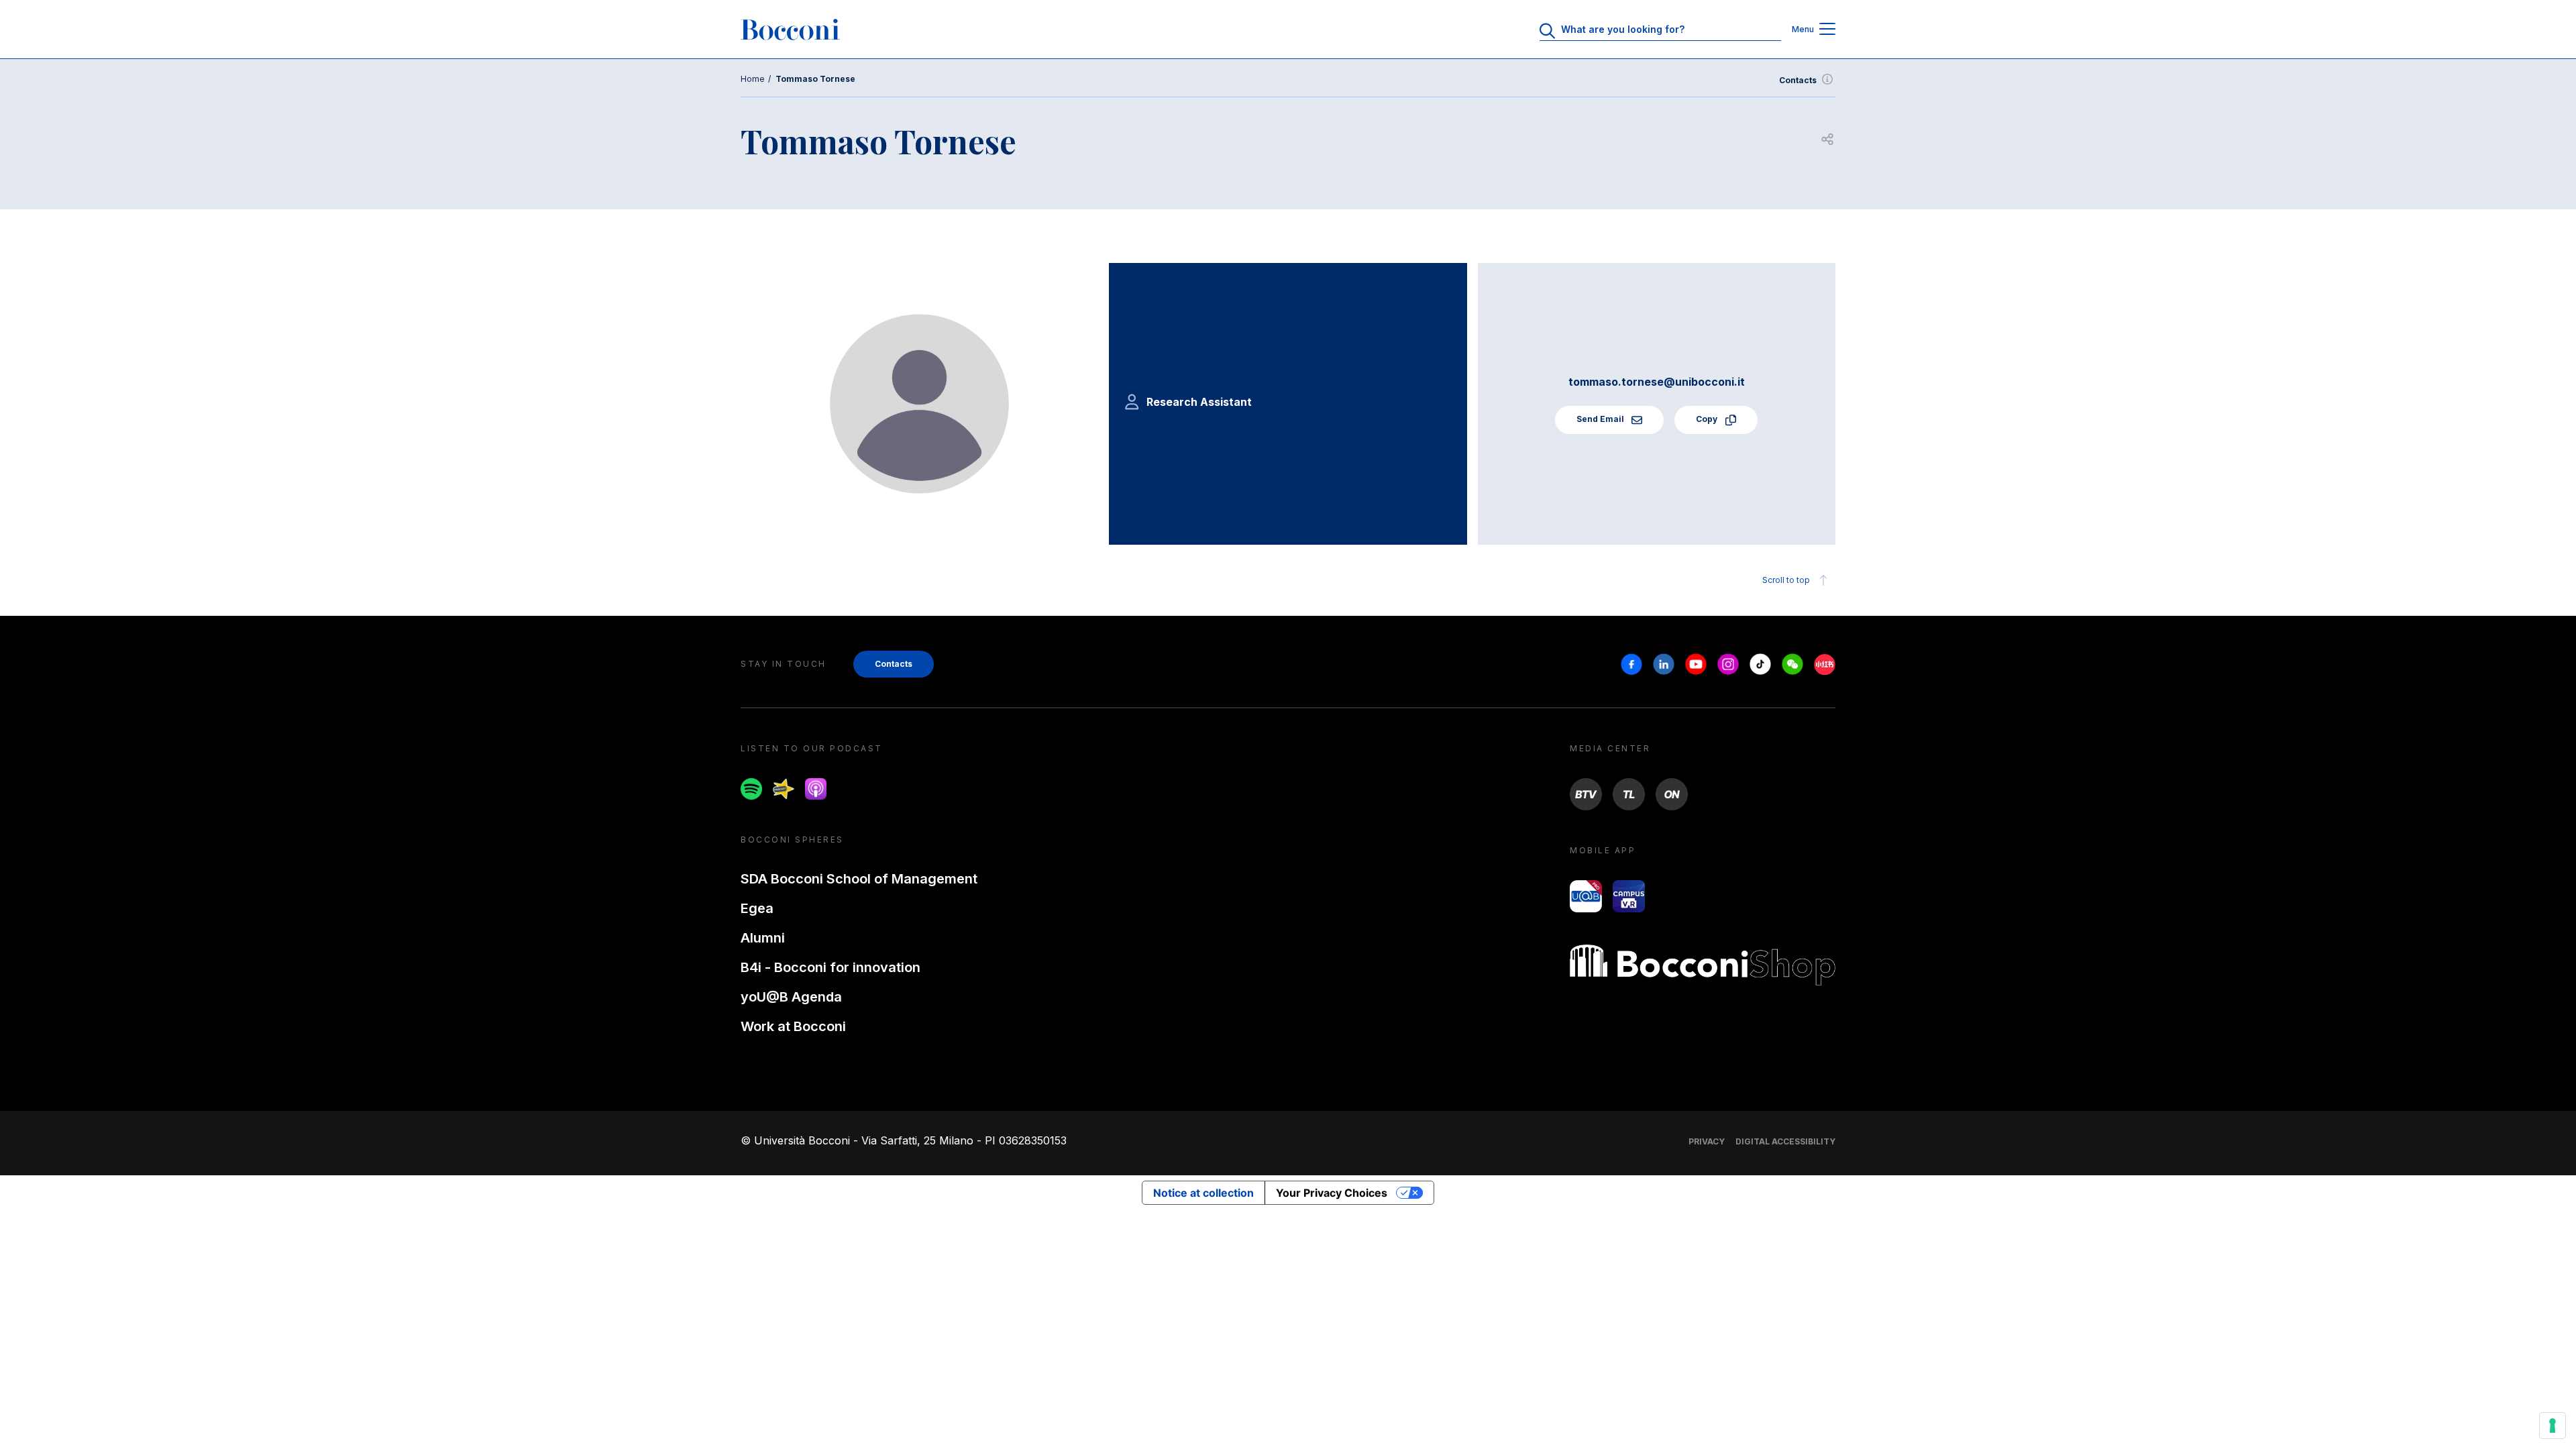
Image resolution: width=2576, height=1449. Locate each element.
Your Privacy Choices (1332, 1193)
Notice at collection (1203, 1193)
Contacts (1798, 80)
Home (753, 79)
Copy (1708, 419)
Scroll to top (1786, 580)
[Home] (790, 30)
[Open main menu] (1827, 30)
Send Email (1601, 419)
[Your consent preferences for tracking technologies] (2553, 1426)
